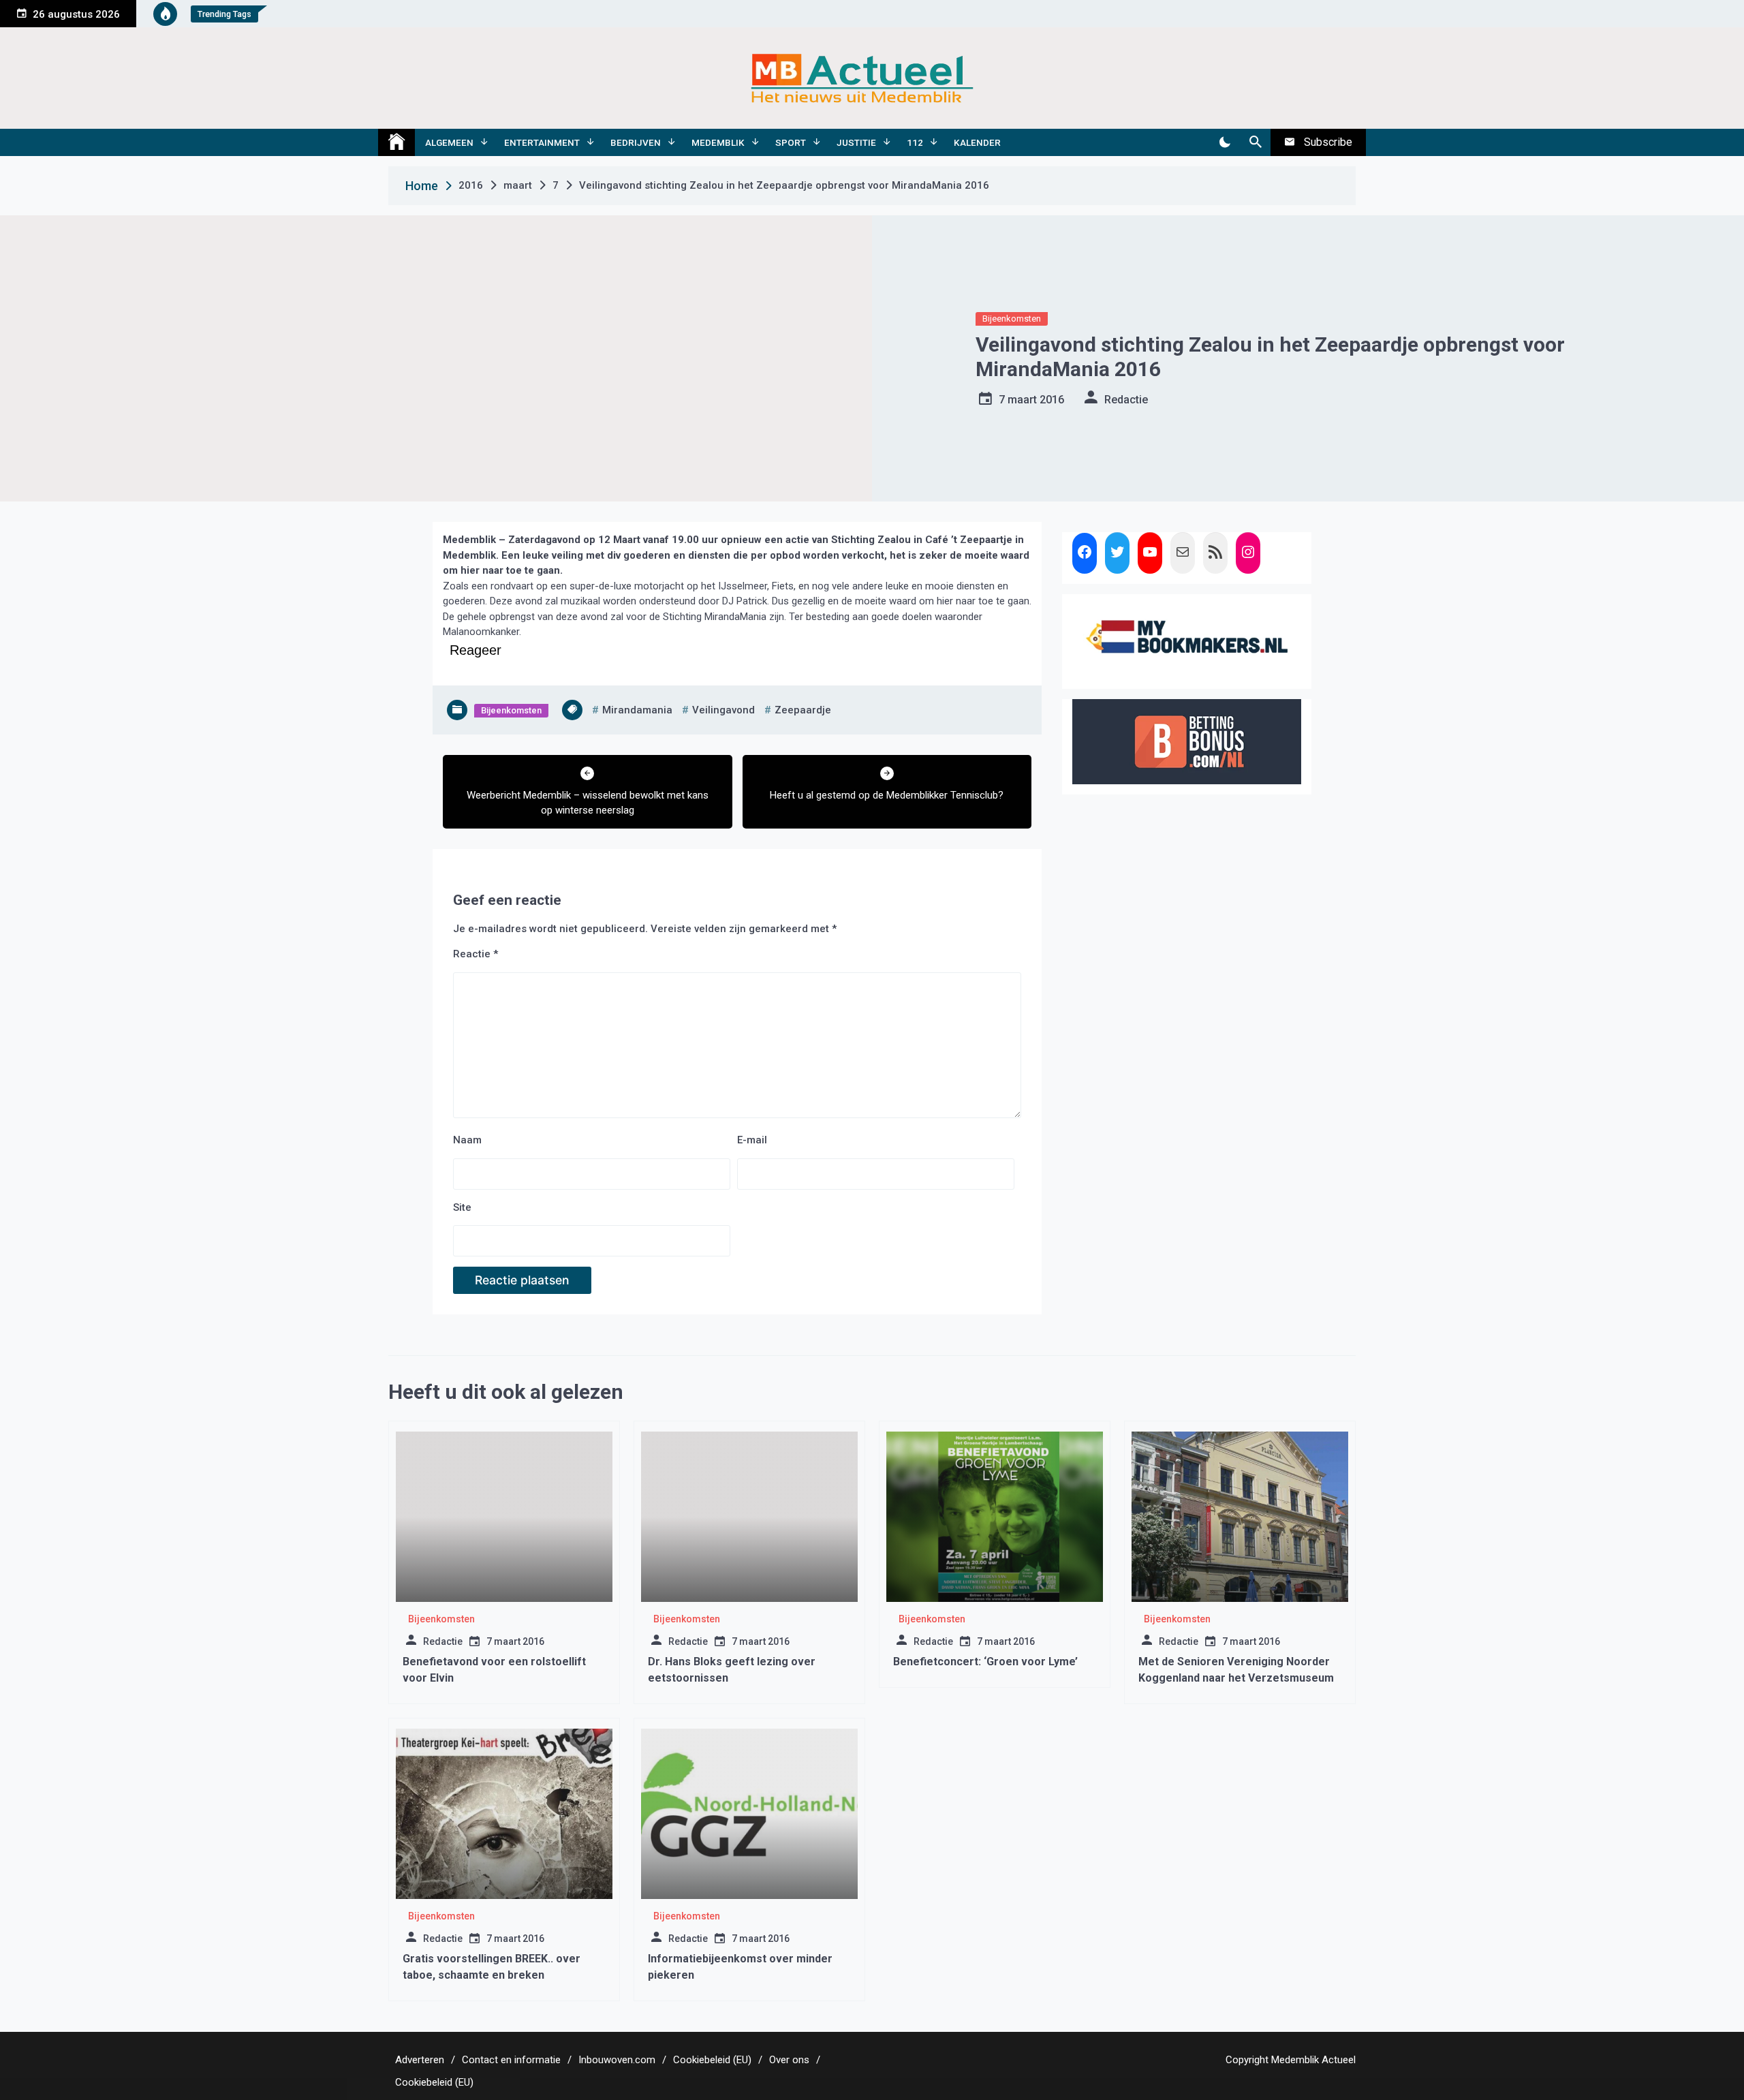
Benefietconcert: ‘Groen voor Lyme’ (985, 1662)
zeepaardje (803, 710)
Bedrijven (636, 142)
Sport (791, 142)
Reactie (476, 954)
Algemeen (449, 142)
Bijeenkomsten (1012, 319)
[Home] (396, 142)
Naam (467, 1140)
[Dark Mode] (1225, 142)
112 (915, 142)
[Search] (1255, 142)
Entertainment (542, 142)
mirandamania (637, 710)
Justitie (856, 142)
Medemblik (718, 142)
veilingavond (723, 710)
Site (462, 1207)
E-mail (752, 1140)
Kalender (977, 142)
